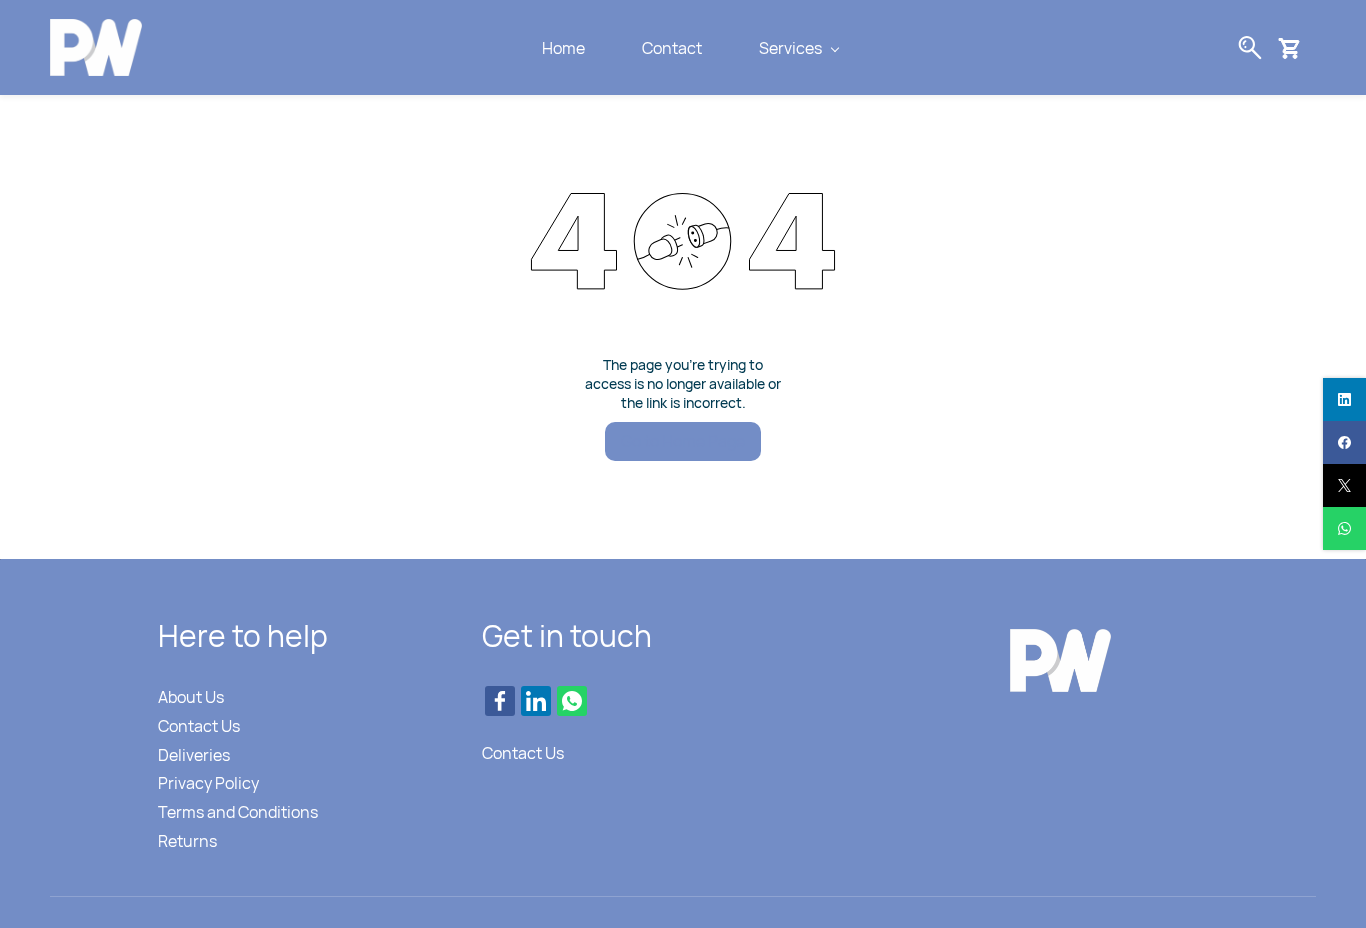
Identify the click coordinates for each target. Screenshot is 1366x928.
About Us (191, 697)
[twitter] (1344, 485)
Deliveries (194, 755)
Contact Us (199, 726)
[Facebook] (500, 701)
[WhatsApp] (572, 701)
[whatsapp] (1344, 528)
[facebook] (1344, 442)
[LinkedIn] (536, 701)
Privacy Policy (208, 783)
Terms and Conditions (238, 812)
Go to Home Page (683, 441)
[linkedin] (1344, 399)
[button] (1296, 48)
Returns (187, 841)
